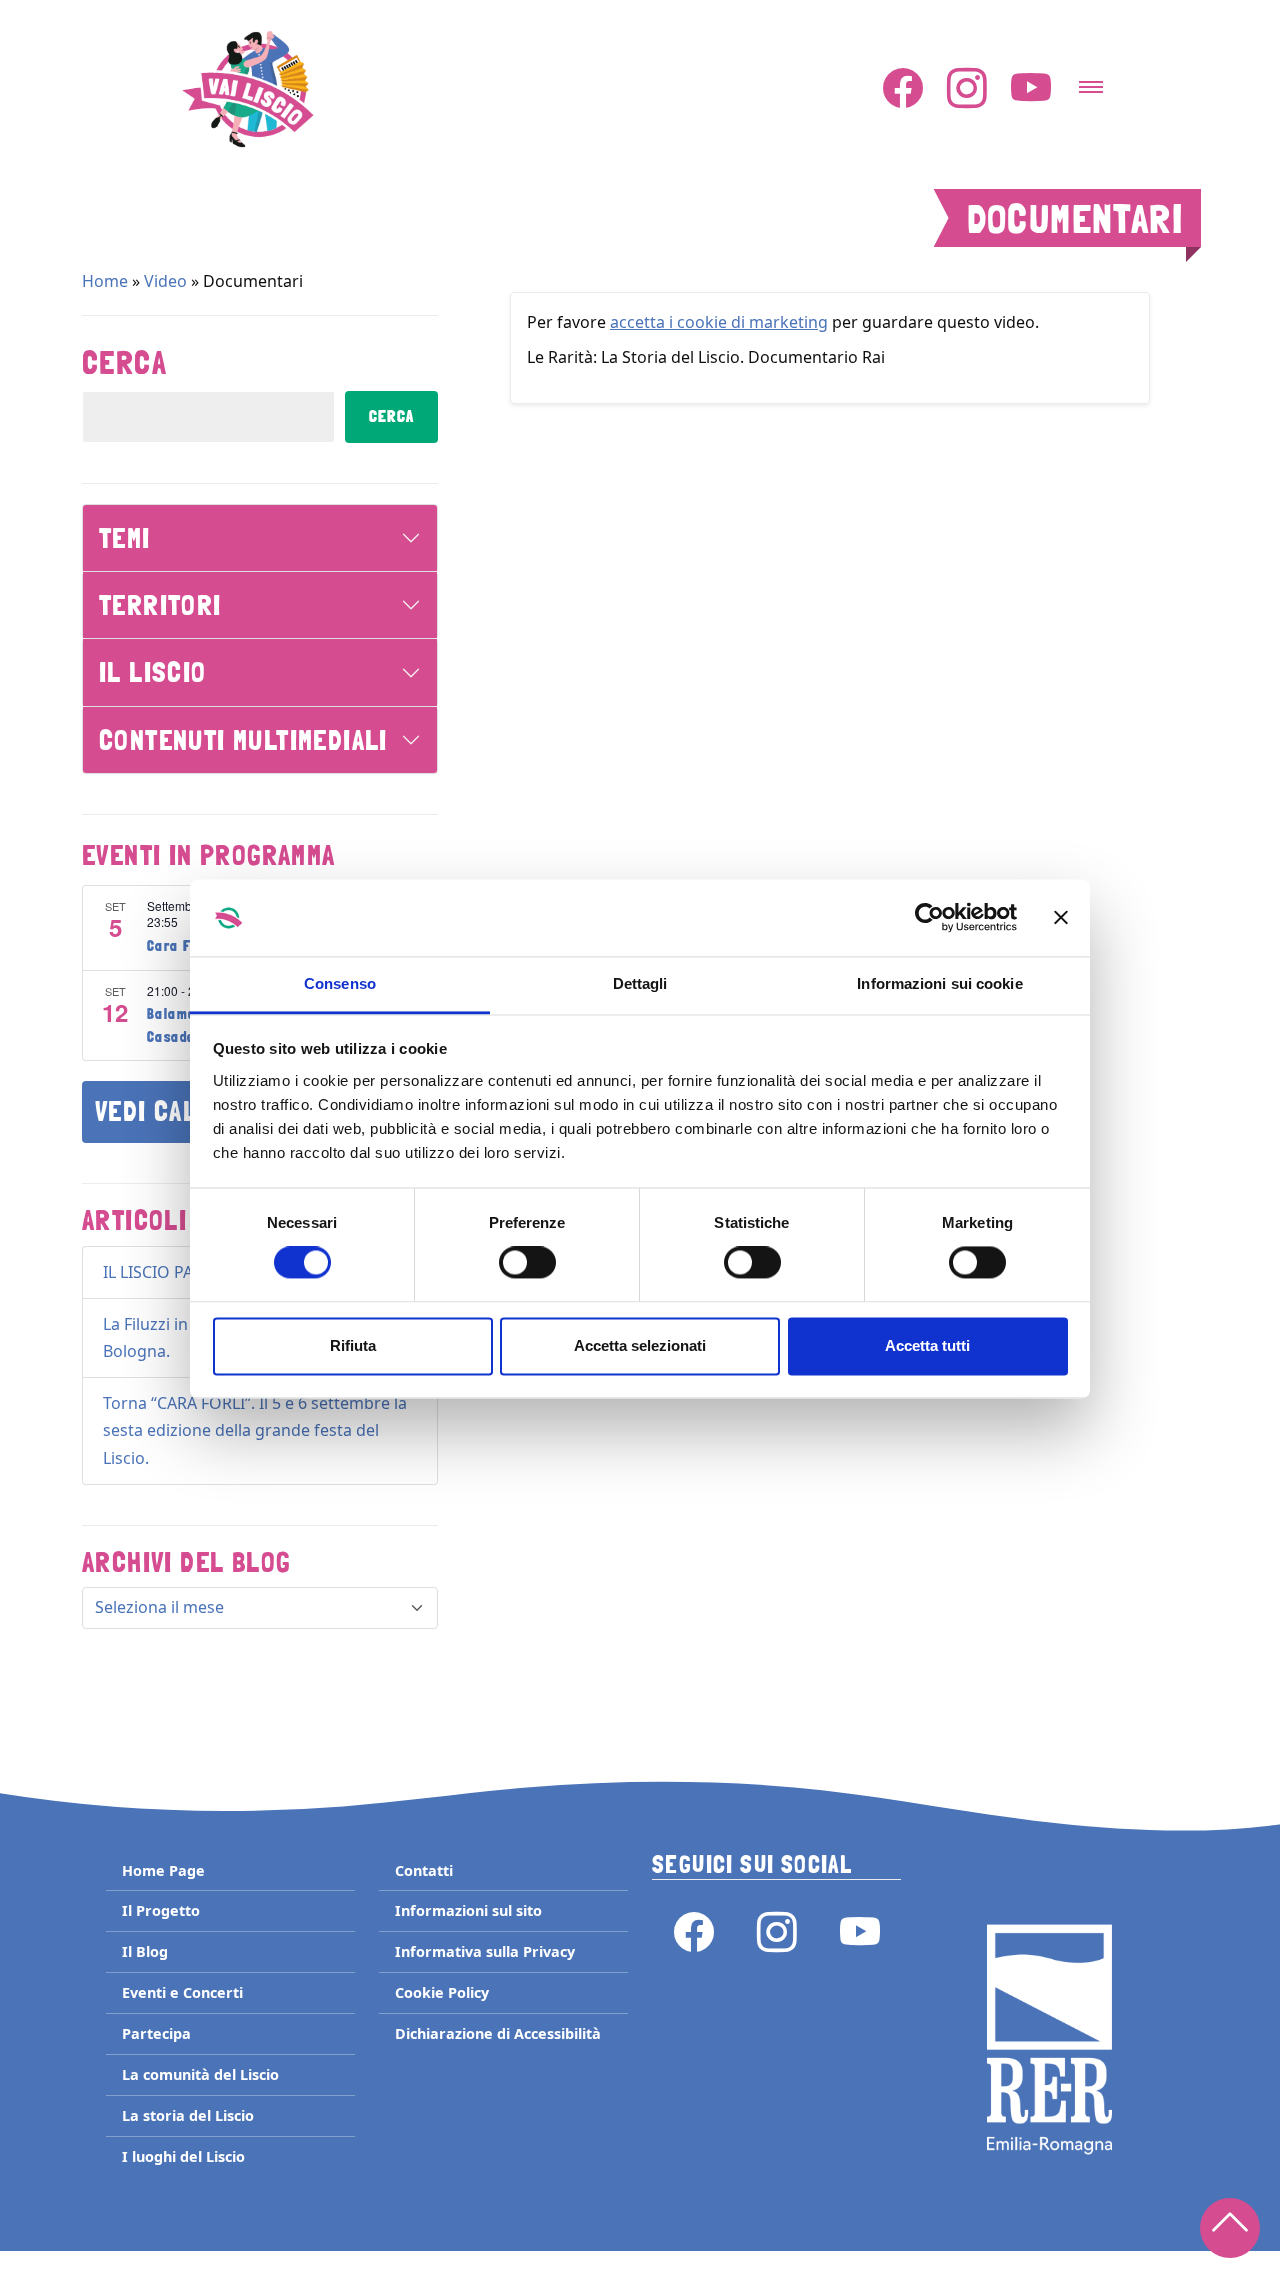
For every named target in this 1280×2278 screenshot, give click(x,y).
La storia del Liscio (188, 2115)
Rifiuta (353, 1345)
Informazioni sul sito (468, 1910)
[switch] (527, 1263)
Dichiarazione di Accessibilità (498, 2033)
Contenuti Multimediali (243, 740)
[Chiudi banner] (1061, 918)
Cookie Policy (442, 1992)
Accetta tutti (927, 1345)
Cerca (124, 363)
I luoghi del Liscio (183, 2156)
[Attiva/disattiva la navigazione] (1091, 81)
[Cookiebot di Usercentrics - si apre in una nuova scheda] (929, 918)
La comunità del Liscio (200, 2074)
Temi (125, 538)
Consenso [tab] (340, 983)
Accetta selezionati (640, 1345)
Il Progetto (161, 1910)
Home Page (163, 1870)
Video (165, 281)
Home (105, 281)
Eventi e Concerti (182, 1992)
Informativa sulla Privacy (485, 1951)
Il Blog (145, 1951)
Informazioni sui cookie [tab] (939, 983)
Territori (160, 605)
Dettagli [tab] (640, 983)
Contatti (424, 1870)
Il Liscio (153, 672)
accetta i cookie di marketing (719, 322)
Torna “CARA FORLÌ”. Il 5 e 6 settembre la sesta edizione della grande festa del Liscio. (255, 1430)
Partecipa (156, 2033)
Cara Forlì (180, 946)
